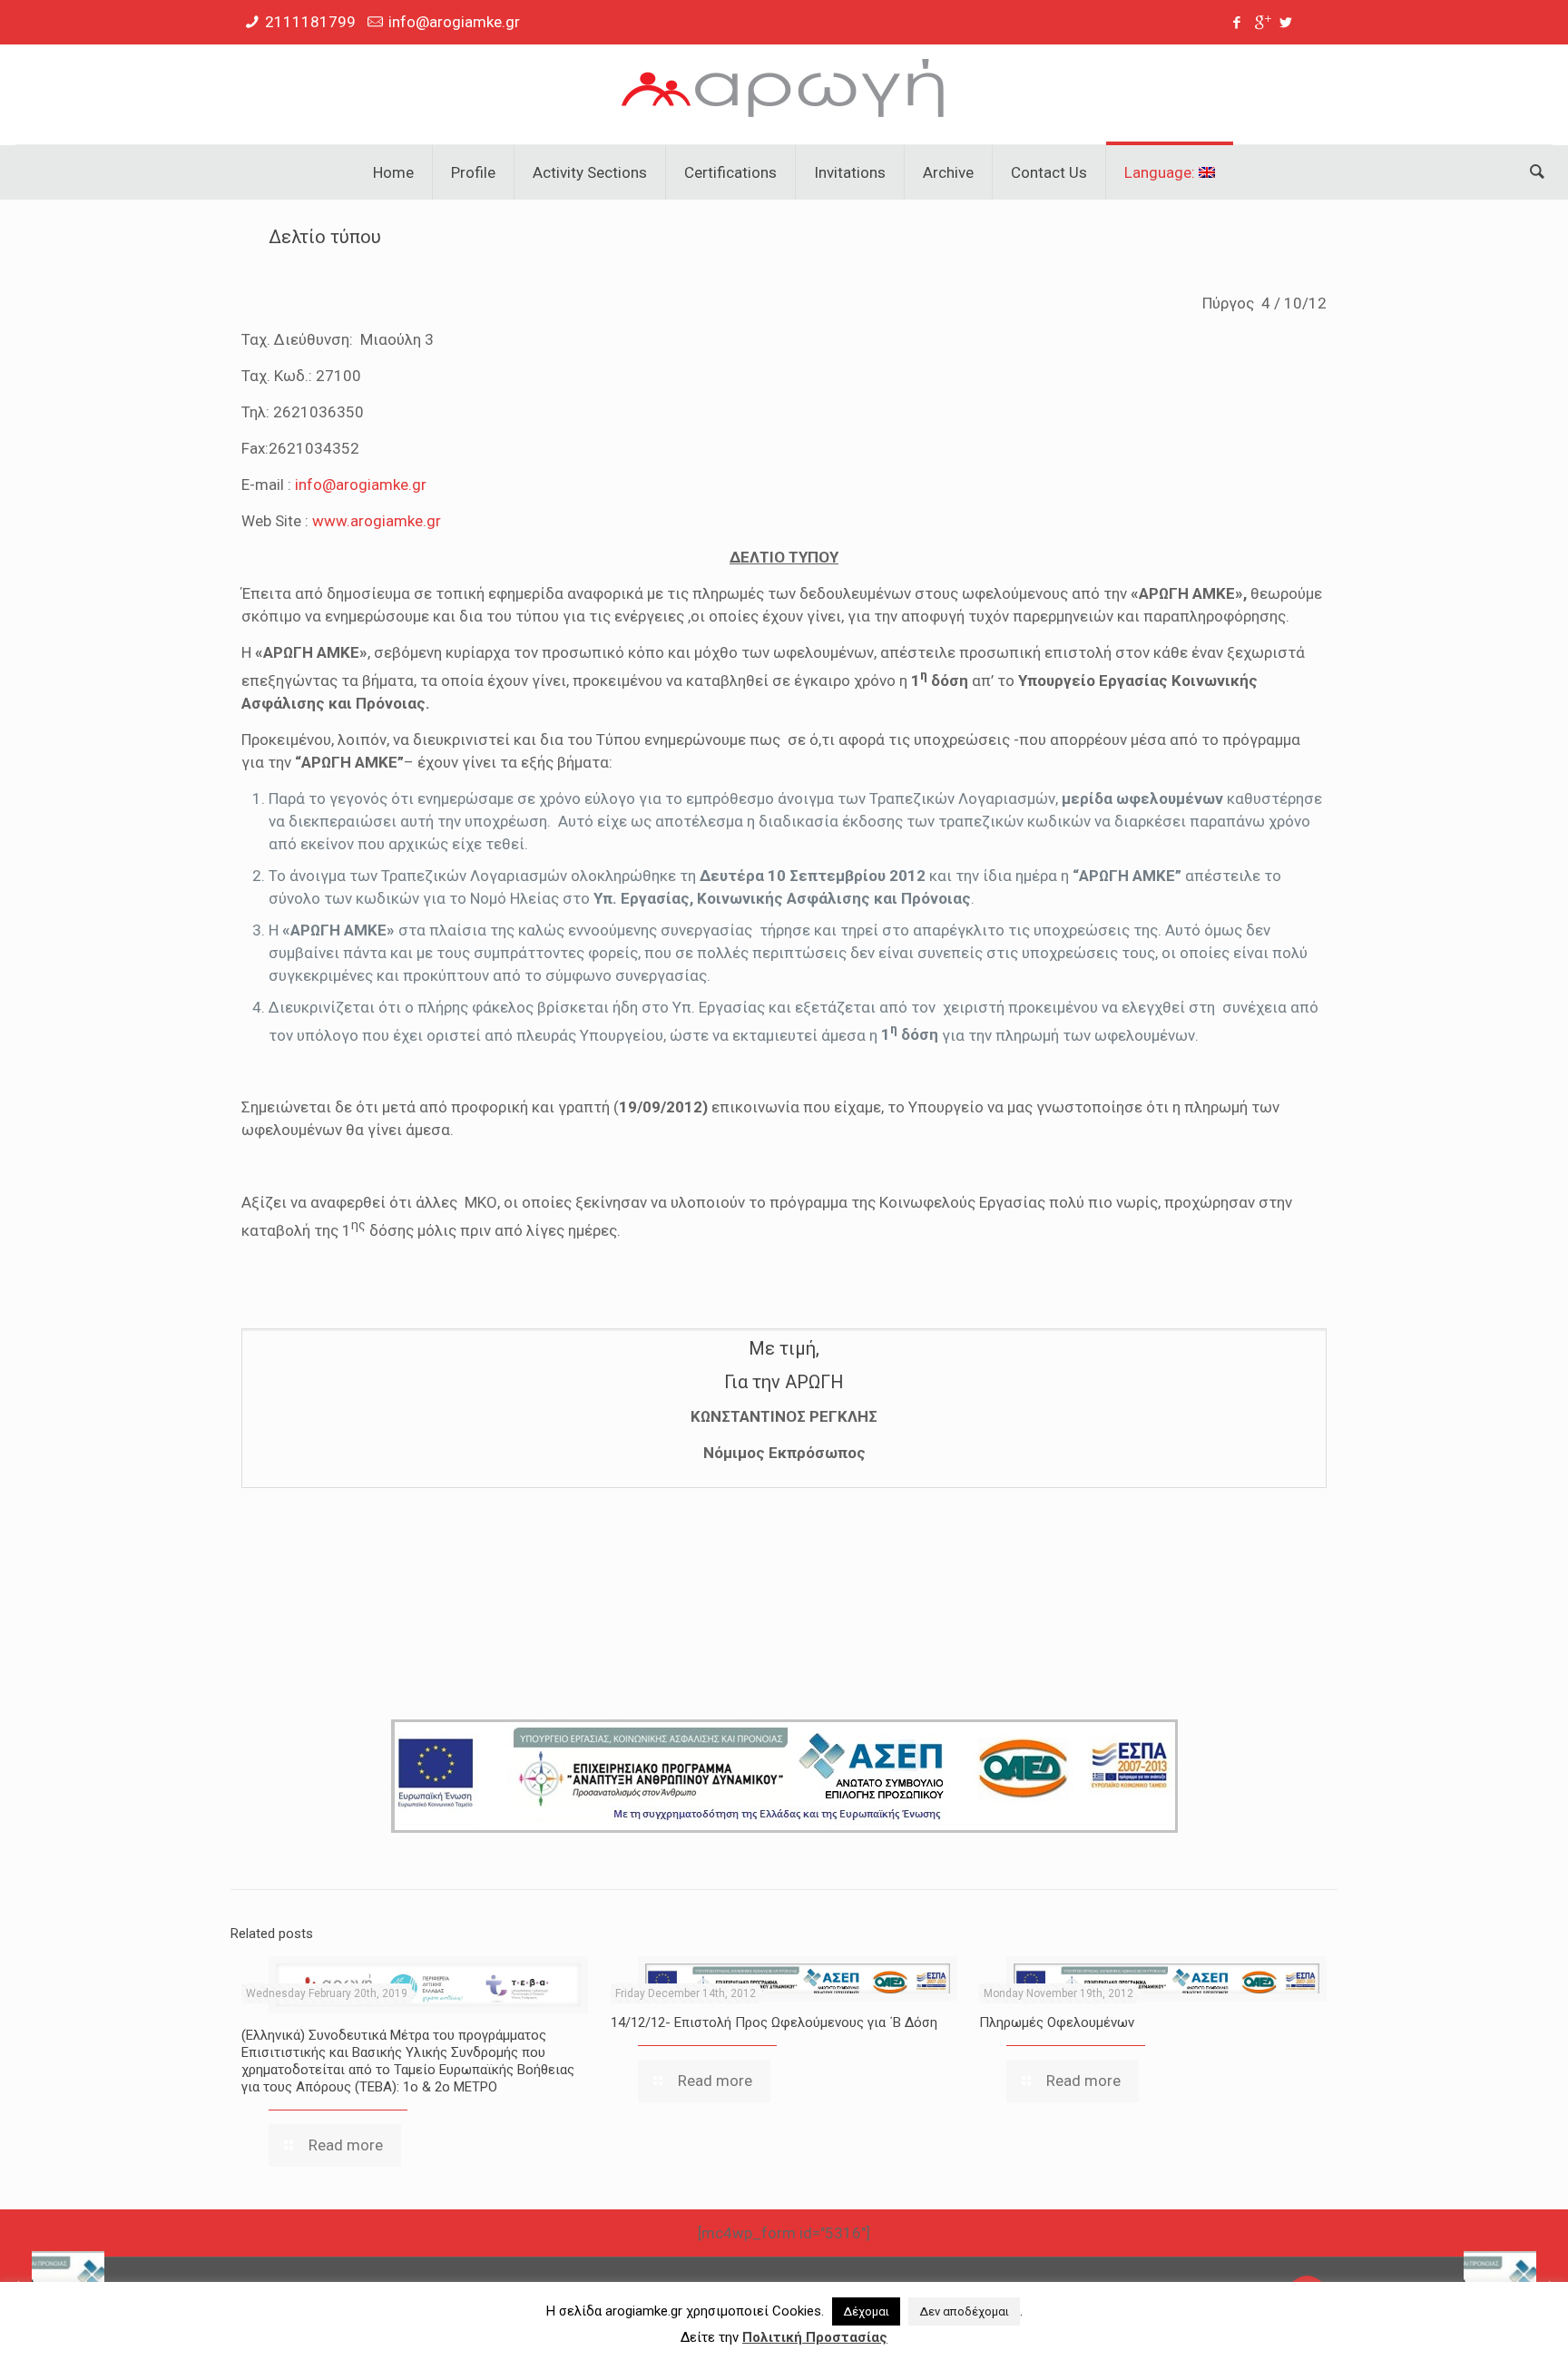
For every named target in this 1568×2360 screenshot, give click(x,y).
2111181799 (310, 22)
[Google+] (1262, 23)
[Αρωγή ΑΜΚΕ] (784, 94)
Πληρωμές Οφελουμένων (1057, 2022)
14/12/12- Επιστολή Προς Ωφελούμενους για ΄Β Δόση (774, 2022)
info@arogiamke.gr (454, 22)
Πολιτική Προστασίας (815, 2337)
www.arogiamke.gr (377, 521)
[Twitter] (1286, 23)
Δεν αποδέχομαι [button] (964, 2311)
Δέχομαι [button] (866, 2311)
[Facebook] (1237, 23)
